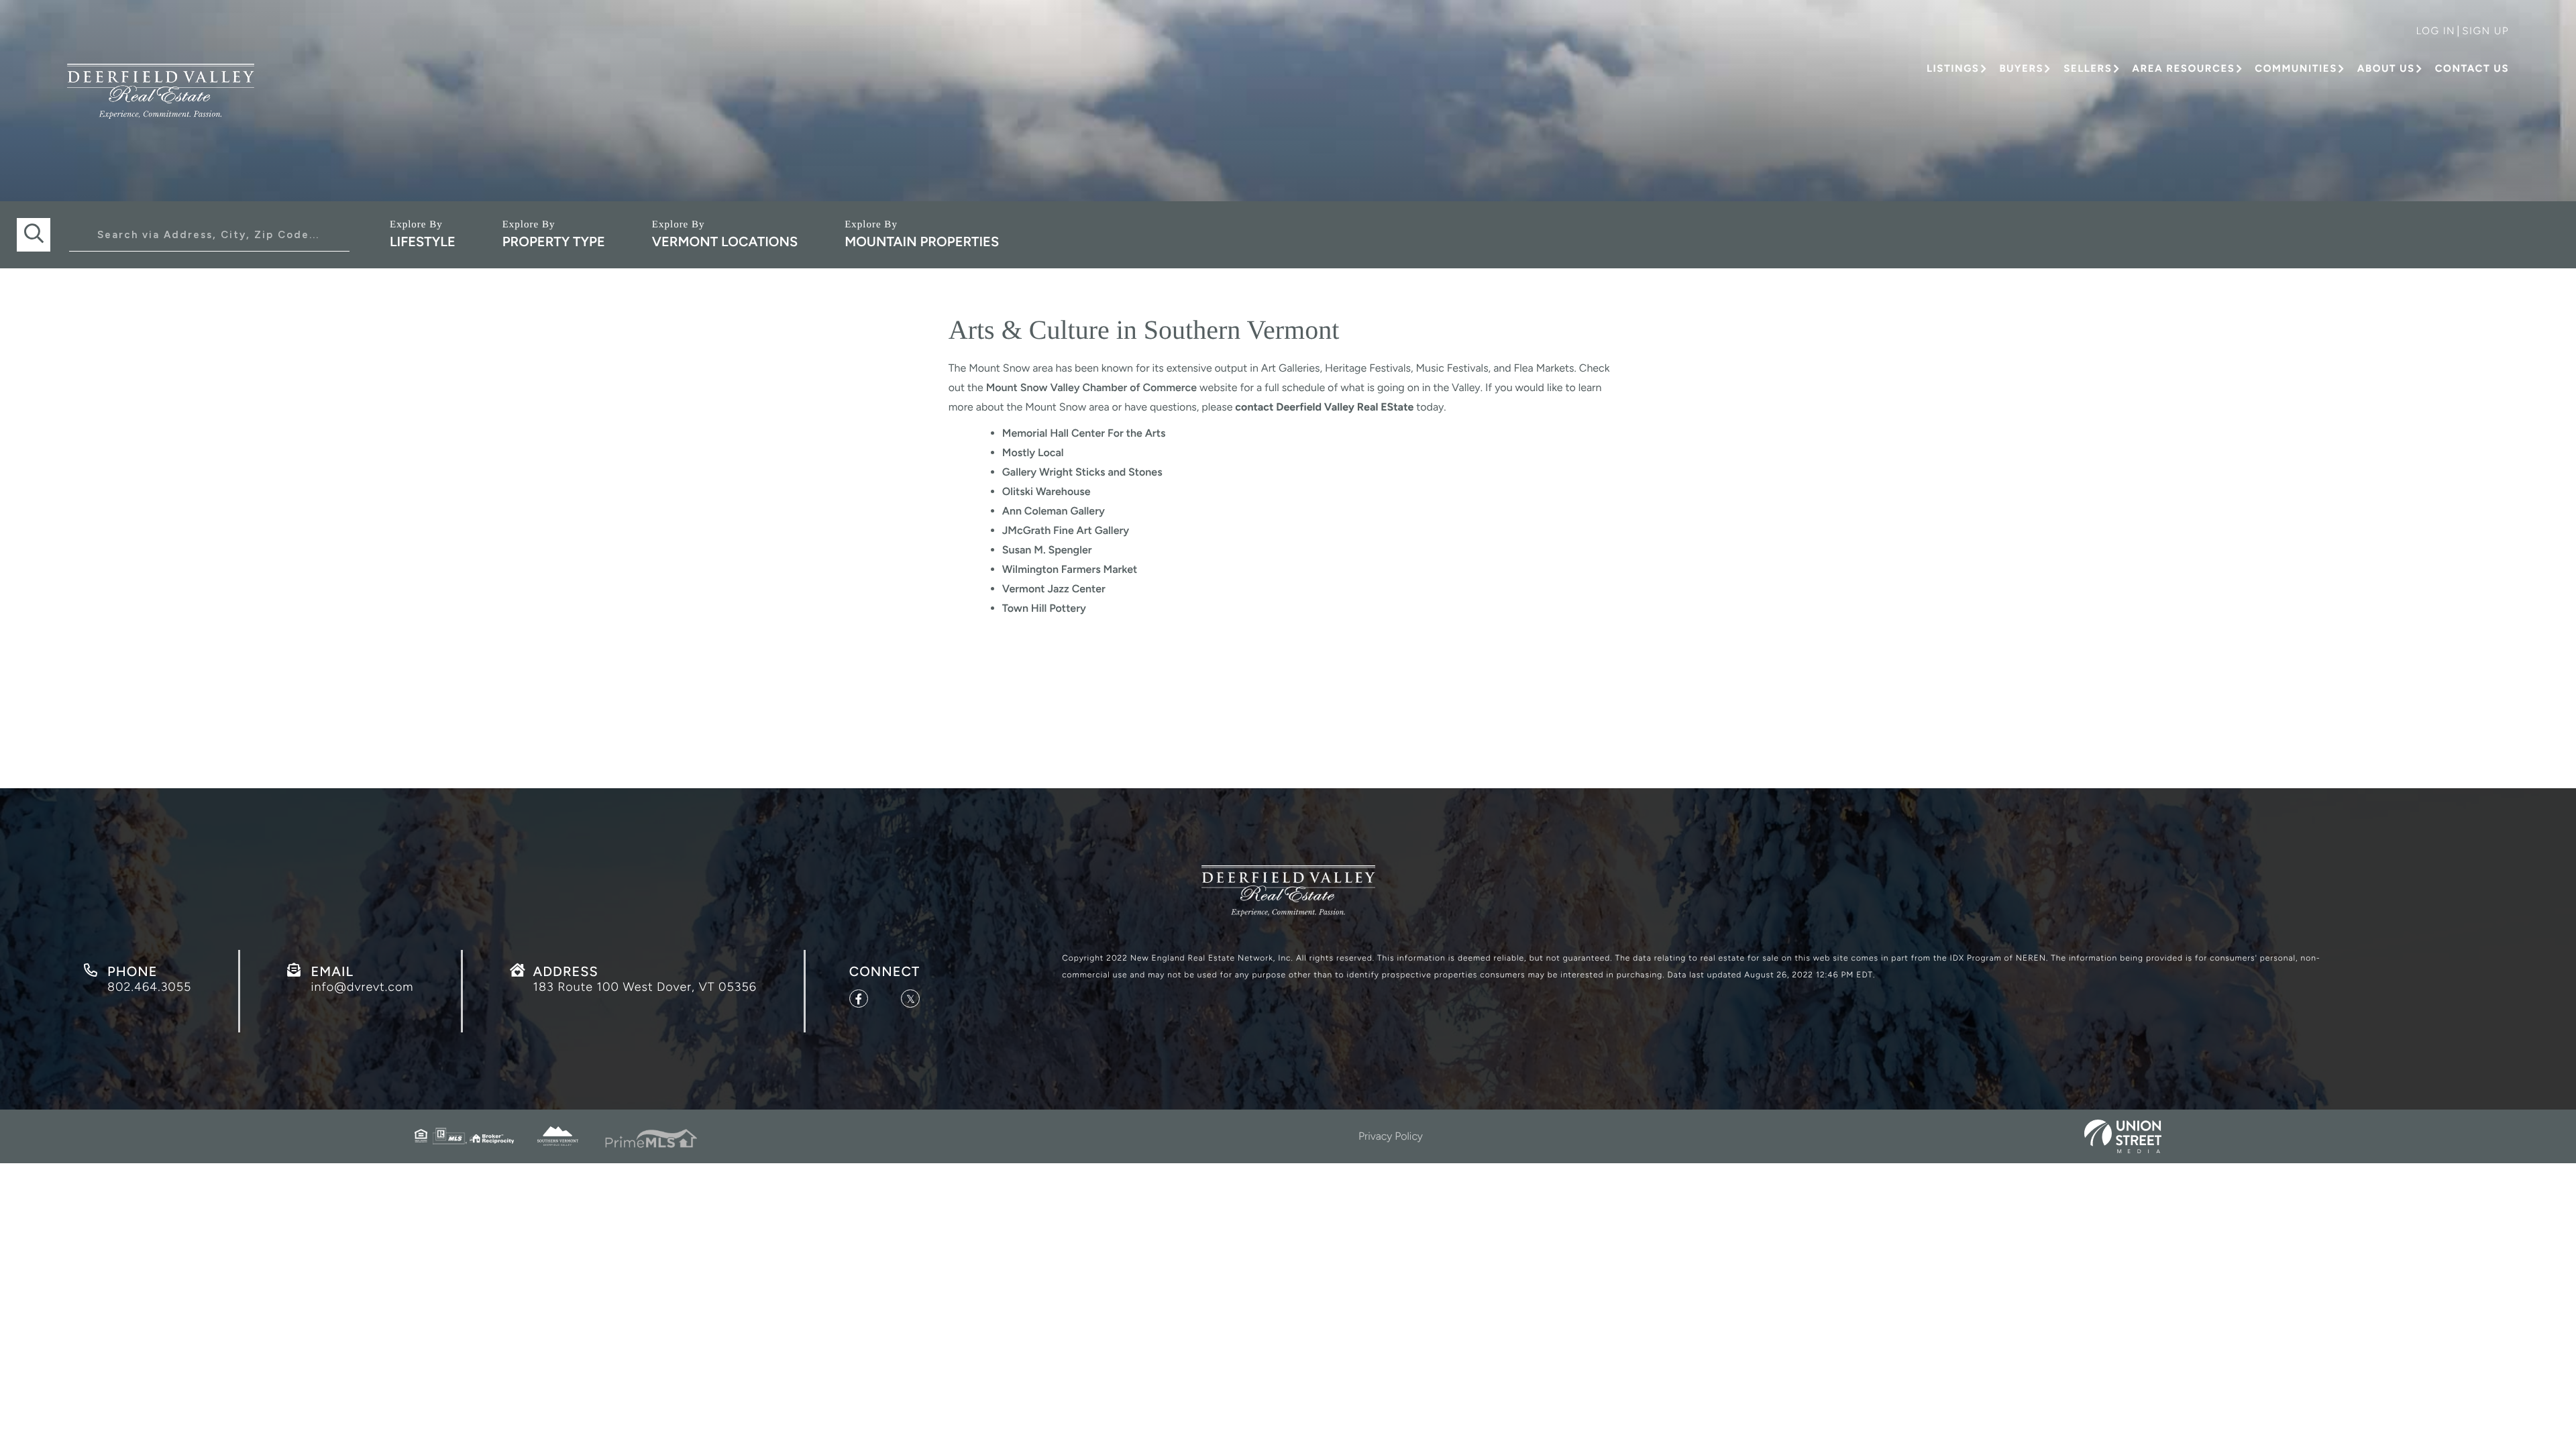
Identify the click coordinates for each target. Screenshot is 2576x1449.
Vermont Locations (725, 241)
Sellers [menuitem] (2088, 68)
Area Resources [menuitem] (2183, 68)
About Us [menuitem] (2386, 68)
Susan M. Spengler (1047, 550)
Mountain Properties (922, 241)
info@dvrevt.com (362, 987)
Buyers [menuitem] (2021, 68)
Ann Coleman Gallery (1054, 511)
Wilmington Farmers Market (1070, 569)
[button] (34, 235)
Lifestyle (423, 241)
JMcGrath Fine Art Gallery (1066, 530)
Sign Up (2485, 31)
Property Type (554, 241)
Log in (2435, 31)
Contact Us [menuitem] (2472, 68)
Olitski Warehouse (1046, 491)
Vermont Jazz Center (1054, 589)
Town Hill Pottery (1044, 608)
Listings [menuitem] (1953, 68)
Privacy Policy (1391, 1136)
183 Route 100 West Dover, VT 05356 (645, 987)
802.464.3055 (149, 987)
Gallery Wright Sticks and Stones (1082, 472)
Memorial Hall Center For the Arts (1084, 433)
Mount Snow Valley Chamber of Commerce (1091, 387)
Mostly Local (1033, 452)
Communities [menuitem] (2296, 68)
